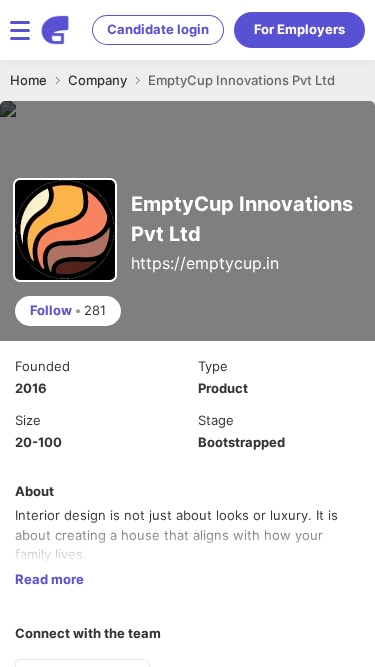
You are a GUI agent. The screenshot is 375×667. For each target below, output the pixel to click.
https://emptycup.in (205, 263)
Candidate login (158, 29)
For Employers (299, 29)
